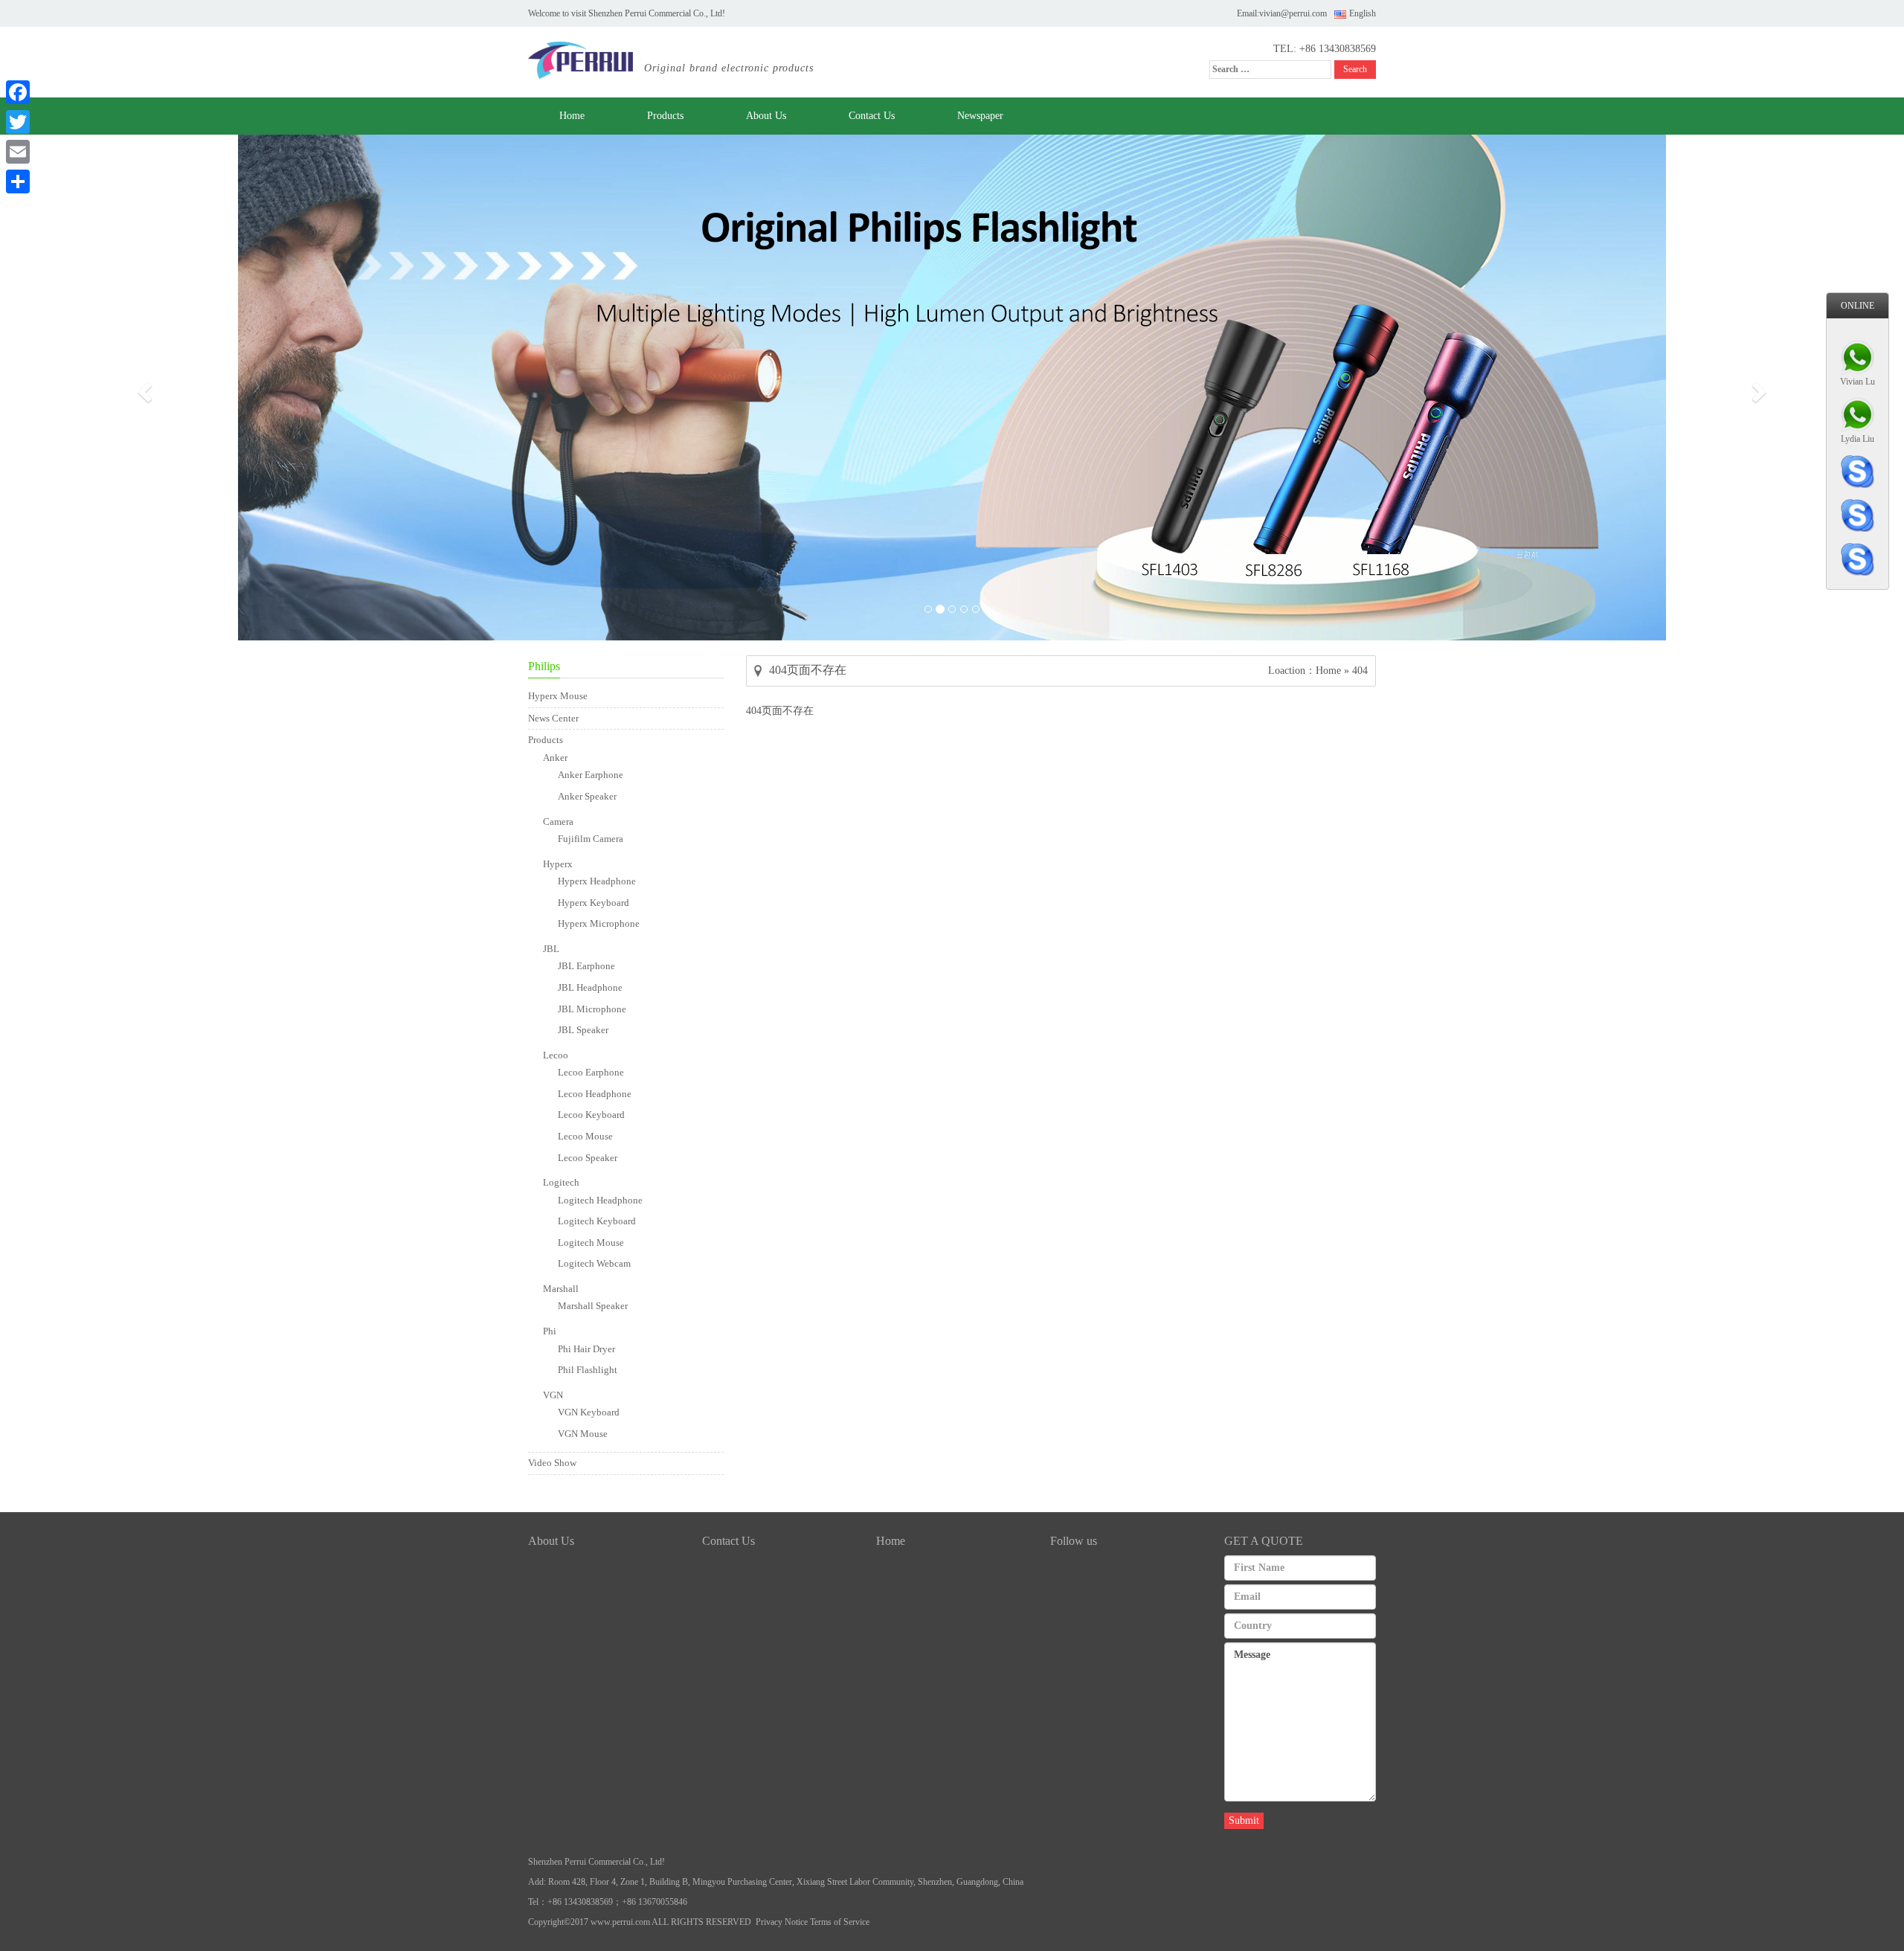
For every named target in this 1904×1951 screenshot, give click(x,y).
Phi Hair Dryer (586, 1349)
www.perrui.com (620, 1922)
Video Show (552, 1463)
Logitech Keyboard (597, 1221)
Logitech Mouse (591, 1243)
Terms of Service (840, 1922)
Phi (550, 1331)
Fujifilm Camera (591, 839)
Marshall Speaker (593, 1306)
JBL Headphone (590, 987)
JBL (551, 949)
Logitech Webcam (594, 1263)
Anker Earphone (591, 775)
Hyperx (558, 864)
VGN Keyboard (589, 1412)
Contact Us (872, 116)
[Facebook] (18, 92)
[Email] (18, 152)
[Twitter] (18, 122)
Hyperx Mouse (558, 696)
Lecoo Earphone (591, 1072)
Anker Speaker (587, 796)
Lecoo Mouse (585, 1136)
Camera (558, 822)
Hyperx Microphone (599, 923)
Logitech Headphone (600, 1200)
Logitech (561, 1182)
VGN (553, 1395)
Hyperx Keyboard (594, 903)
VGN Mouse (583, 1434)
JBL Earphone (586, 966)
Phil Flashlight (588, 1370)
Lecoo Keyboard (591, 1115)
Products (665, 116)
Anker (555, 758)
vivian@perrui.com (1293, 13)
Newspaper (980, 116)
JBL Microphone (592, 1009)
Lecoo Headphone (595, 1094)
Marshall (561, 1289)
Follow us (1074, 1541)
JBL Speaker (583, 1030)
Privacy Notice (782, 1922)
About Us (766, 116)
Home (572, 116)
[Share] (18, 181)
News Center (553, 718)
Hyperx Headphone (597, 881)
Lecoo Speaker (588, 1158)
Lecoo (556, 1055)
